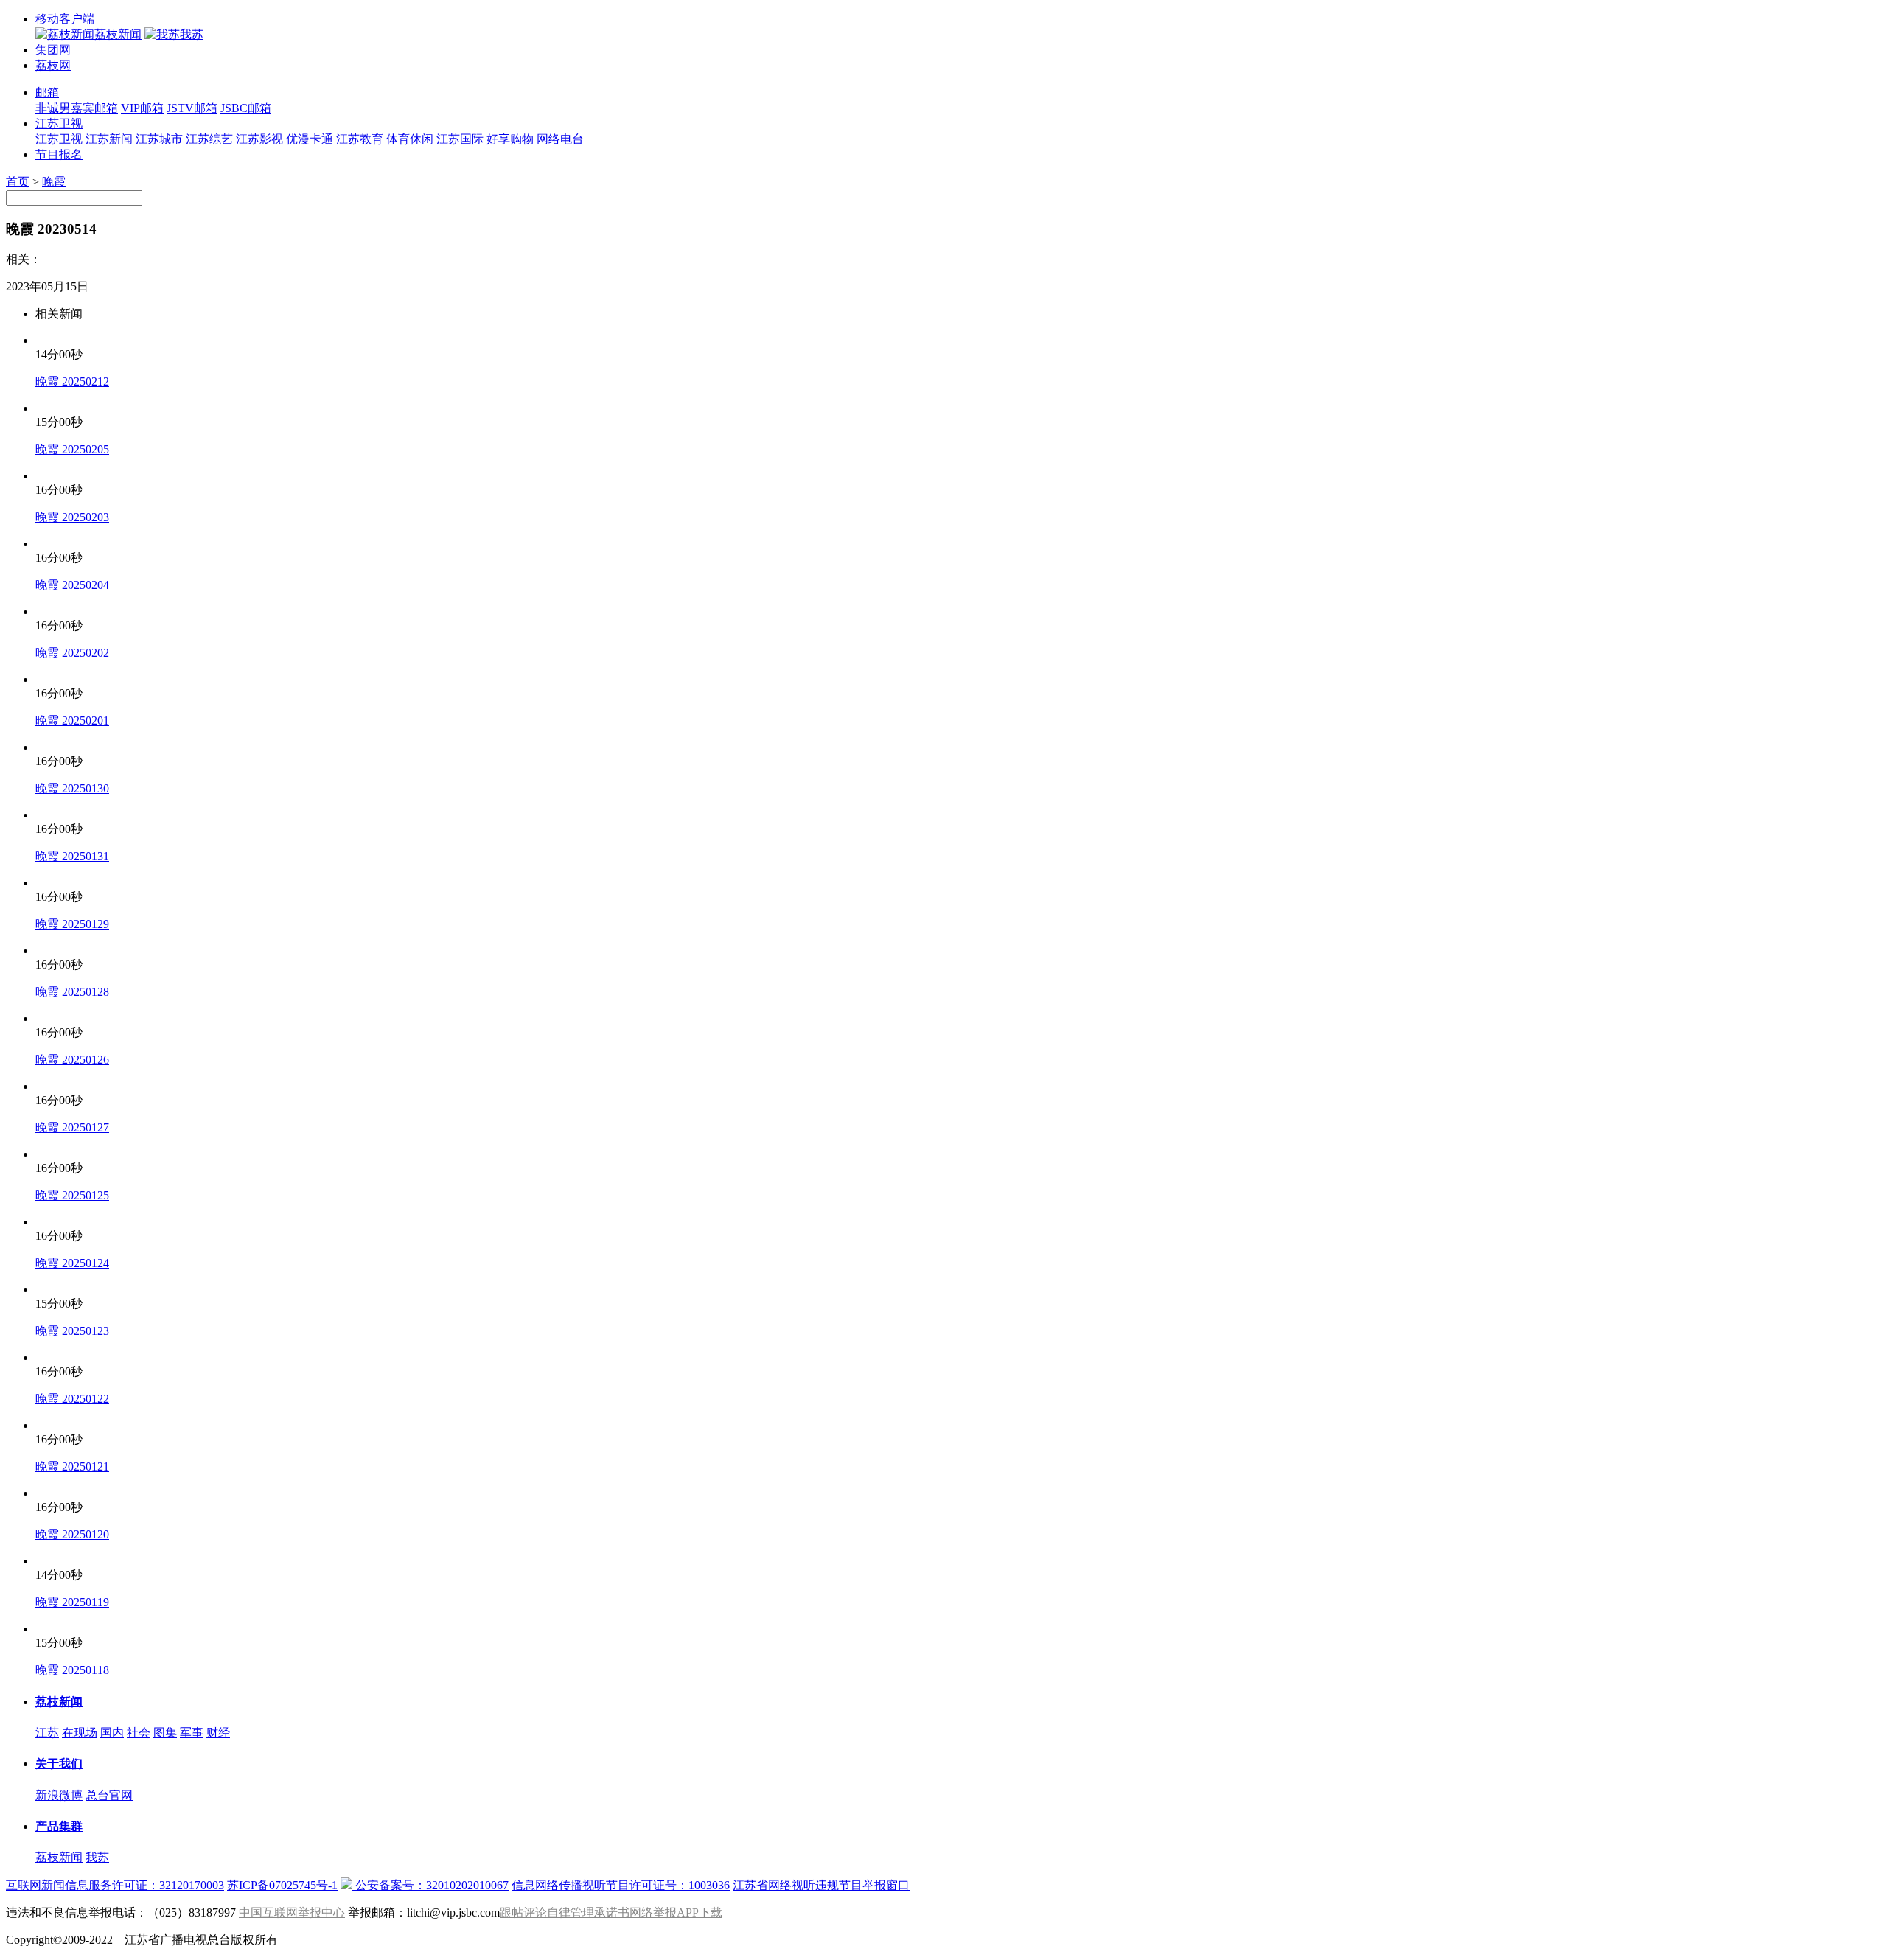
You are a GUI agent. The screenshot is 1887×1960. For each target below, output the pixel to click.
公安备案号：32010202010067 (430, 1885)
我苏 (97, 1857)
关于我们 (59, 1764)
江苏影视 (259, 139)
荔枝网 (53, 65)
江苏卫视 (59, 123)
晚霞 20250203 (72, 517)
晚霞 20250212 (72, 381)
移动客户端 (65, 19)
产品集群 (59, 1826)
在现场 (80, 1733)
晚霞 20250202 (72, 653)
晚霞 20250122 (72, 1399)
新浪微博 (59, 1795)
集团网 (53, 50)
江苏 (47, 1733)
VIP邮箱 (142, 108)
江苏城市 (159, 139)
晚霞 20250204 (72, 585)
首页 (18, 182)
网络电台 (560, 139)
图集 (165, 1733)
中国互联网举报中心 (292, 1912)
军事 (192, 1733)
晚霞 (54, 182)
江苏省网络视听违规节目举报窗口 (821, 1885)
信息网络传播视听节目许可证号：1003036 (621, 1885)
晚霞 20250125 (72, 1195)
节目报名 (59, 154)
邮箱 (47, 93)
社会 (139, 1733)
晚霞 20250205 (72, 449)
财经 (218, 1733)
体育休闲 (410, 139)
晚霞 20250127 (72, 1127)
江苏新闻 (109, 139)
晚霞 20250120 (72, 1534)
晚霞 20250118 (72, 1670)
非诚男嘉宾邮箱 (77, 108)
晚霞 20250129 (72, 924)
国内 (112, 1733)
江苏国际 (460, 139)
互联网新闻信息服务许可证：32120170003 (115, 1885)
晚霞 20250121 (72, 1466)
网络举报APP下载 (676, 1912)
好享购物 (510, 139)
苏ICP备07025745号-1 (282, 1885)
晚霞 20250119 (72, 1602)
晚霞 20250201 (72, 721)
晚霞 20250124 (72, 1263)
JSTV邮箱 (192, 108)
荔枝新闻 (59, 1702)
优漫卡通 (310, 139)
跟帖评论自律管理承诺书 (565, 1912)
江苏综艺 (209, 139)
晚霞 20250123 (72, 1331)
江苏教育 (360, 139)
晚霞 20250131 (72, 856)
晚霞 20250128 (72, 992)
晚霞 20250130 (72, 788)
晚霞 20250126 (72, 1060)
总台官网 (109, 1795)
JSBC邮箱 (246, 108)
